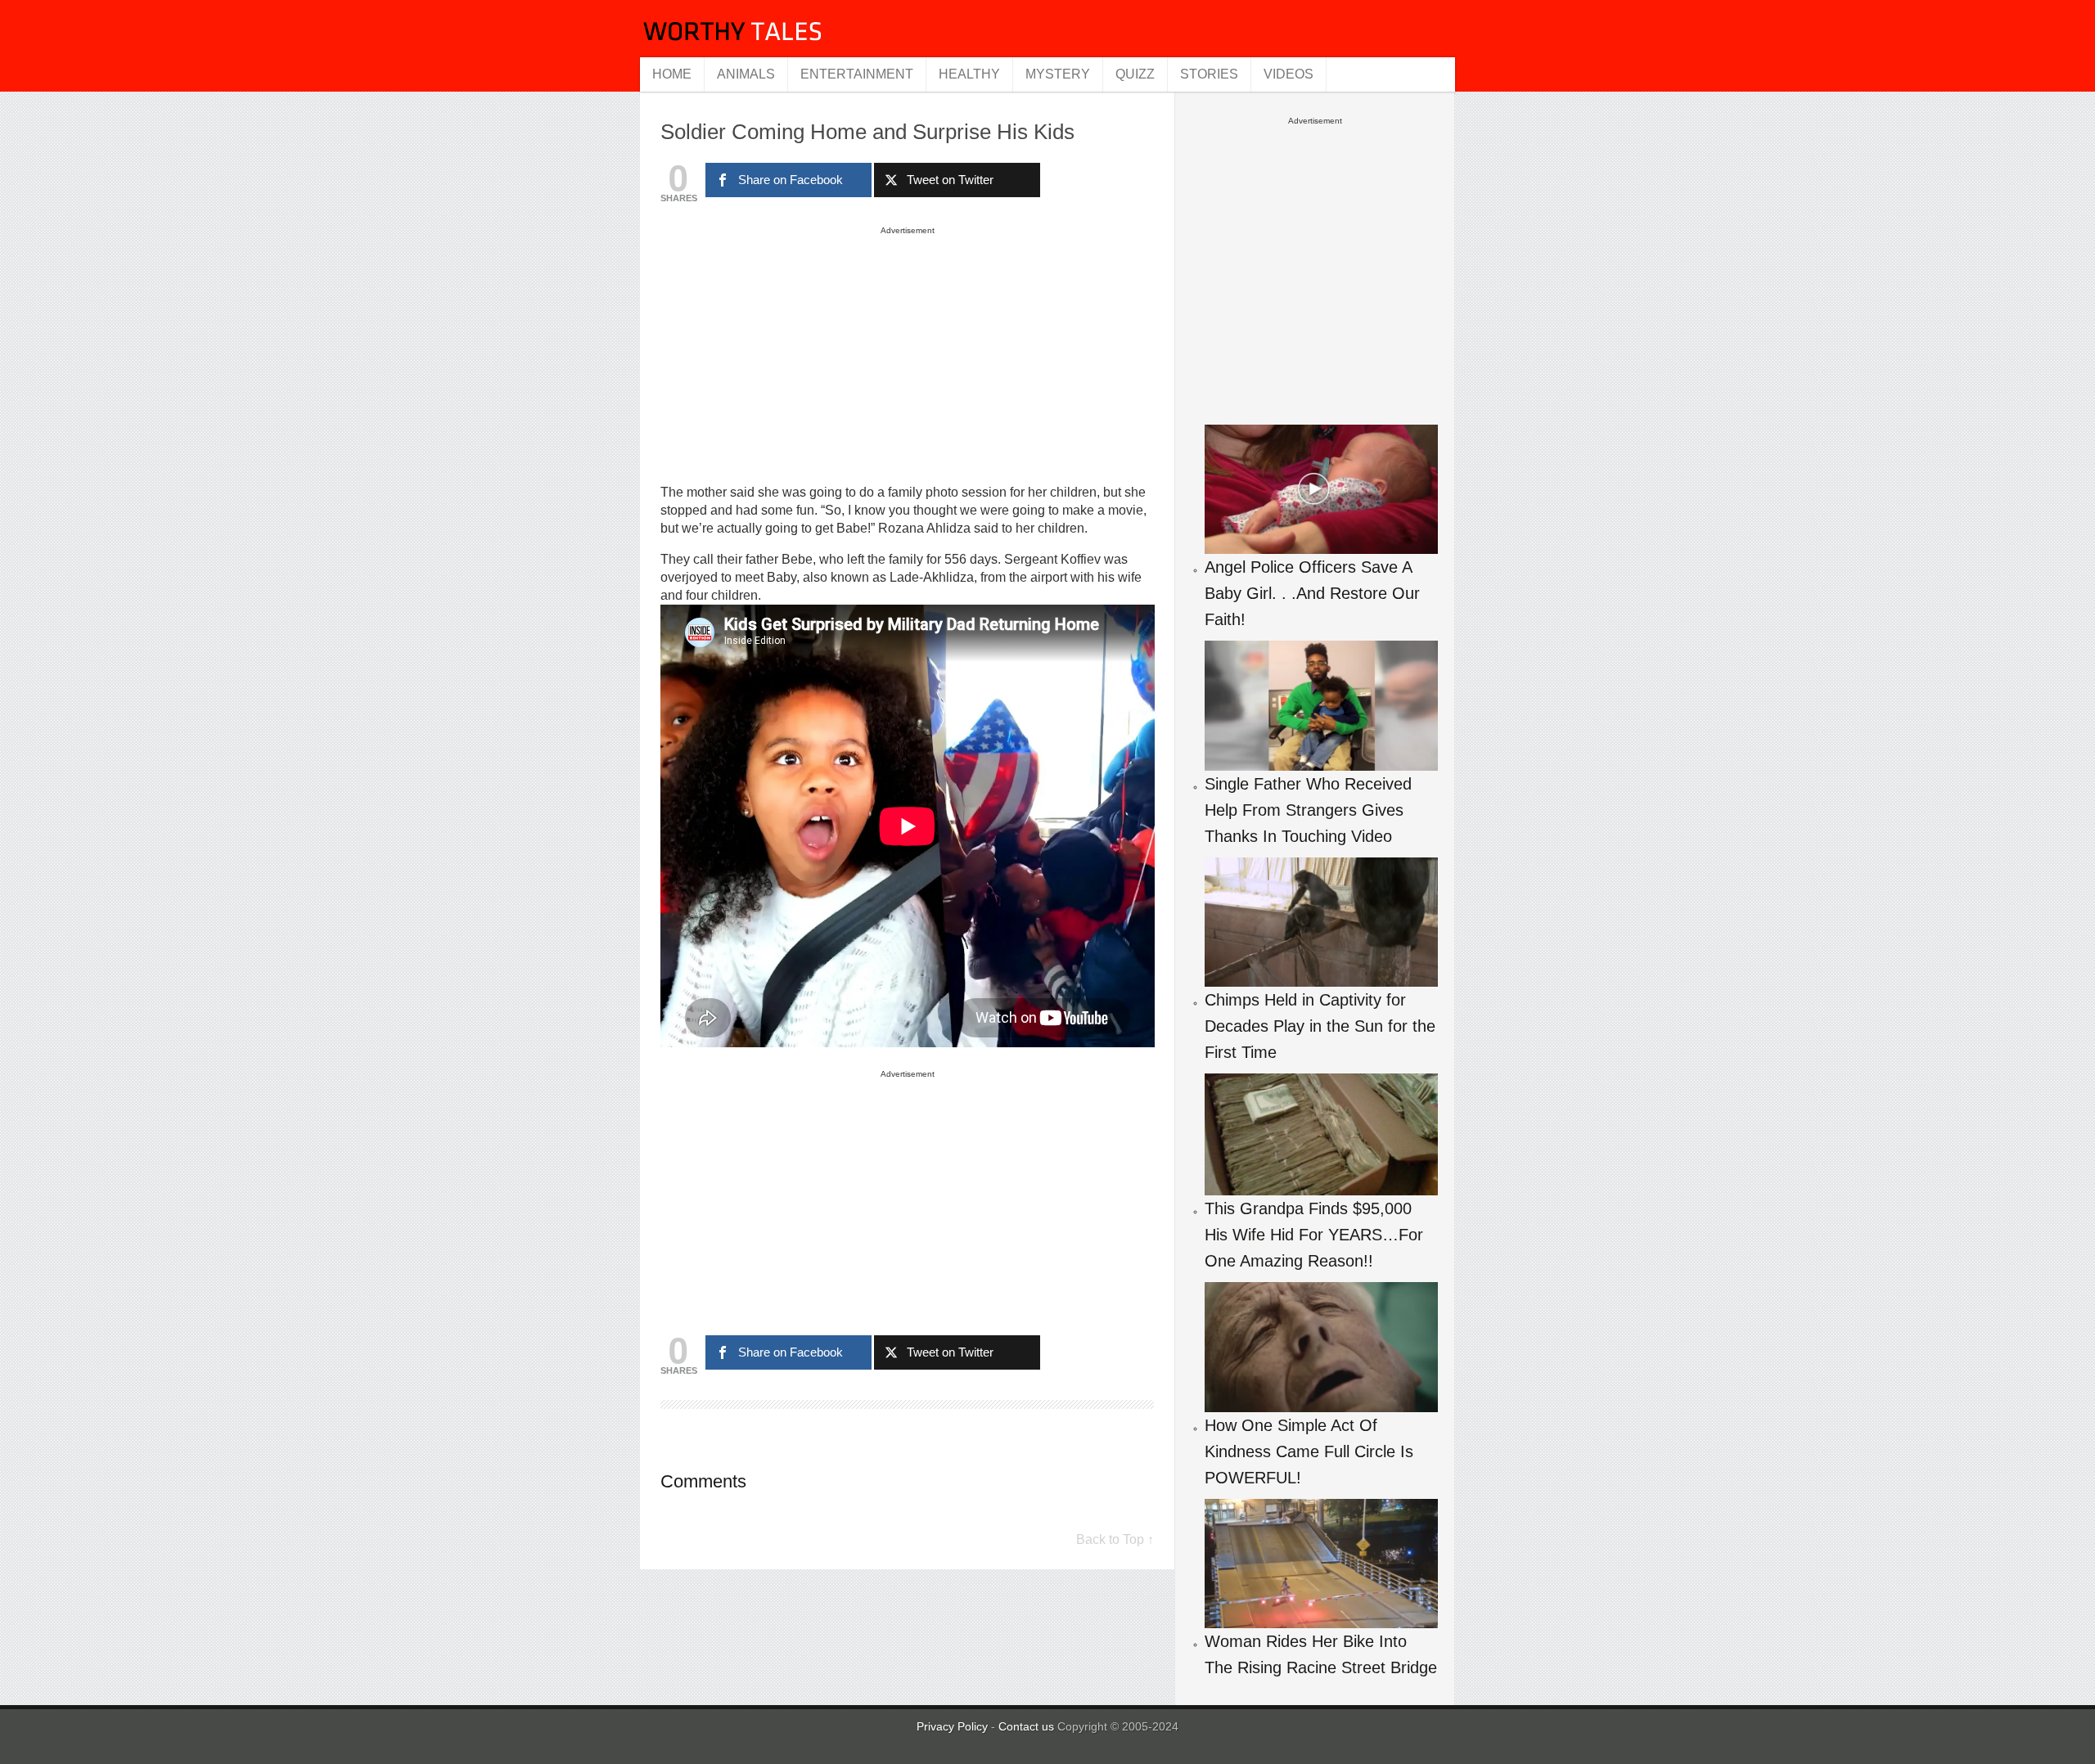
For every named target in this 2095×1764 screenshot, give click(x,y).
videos (1289, 74)
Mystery (1058, 74)
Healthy (969, 74)
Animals (746, 74)
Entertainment (857, 74)
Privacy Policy (952, 1726)
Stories (1209, 74)
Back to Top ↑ (1115, 1539)
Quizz (1135, 74)
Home (672, 74)
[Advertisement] (908, 354)
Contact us (1028, 1726)
